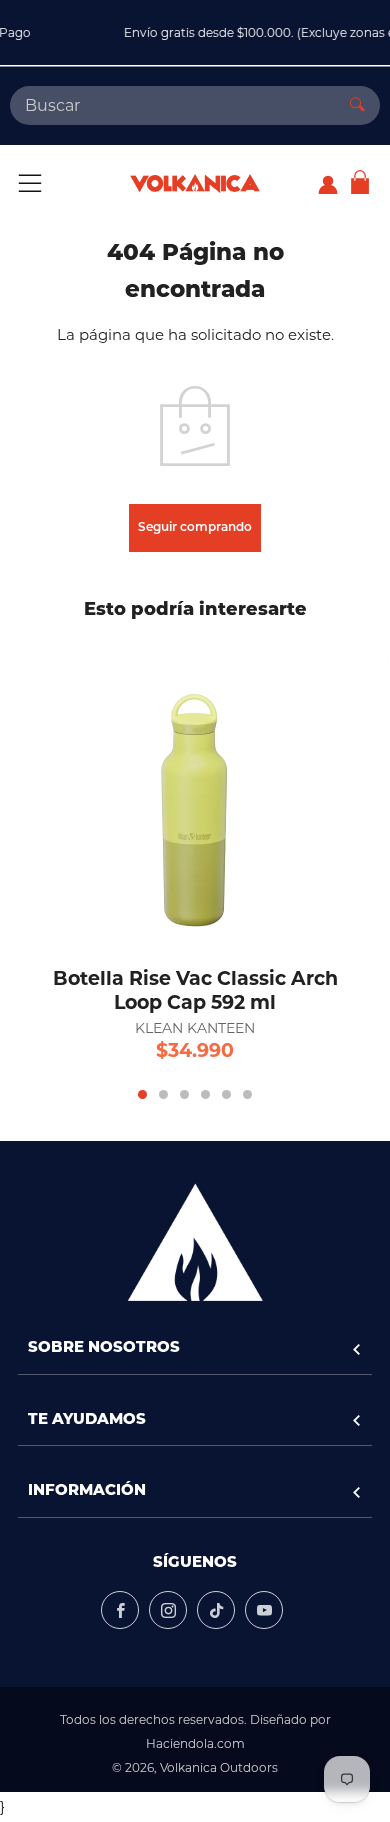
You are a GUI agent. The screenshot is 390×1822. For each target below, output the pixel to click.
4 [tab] (205, 1094)
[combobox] (172, 105)
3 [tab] (184, 1094)
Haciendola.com (195, 1743)
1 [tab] (142, 1094)
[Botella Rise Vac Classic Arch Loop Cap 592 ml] (195, 792)
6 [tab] (247, 1094)
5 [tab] (226, 1094)
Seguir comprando (195, 528)
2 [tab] (163, 1094)
